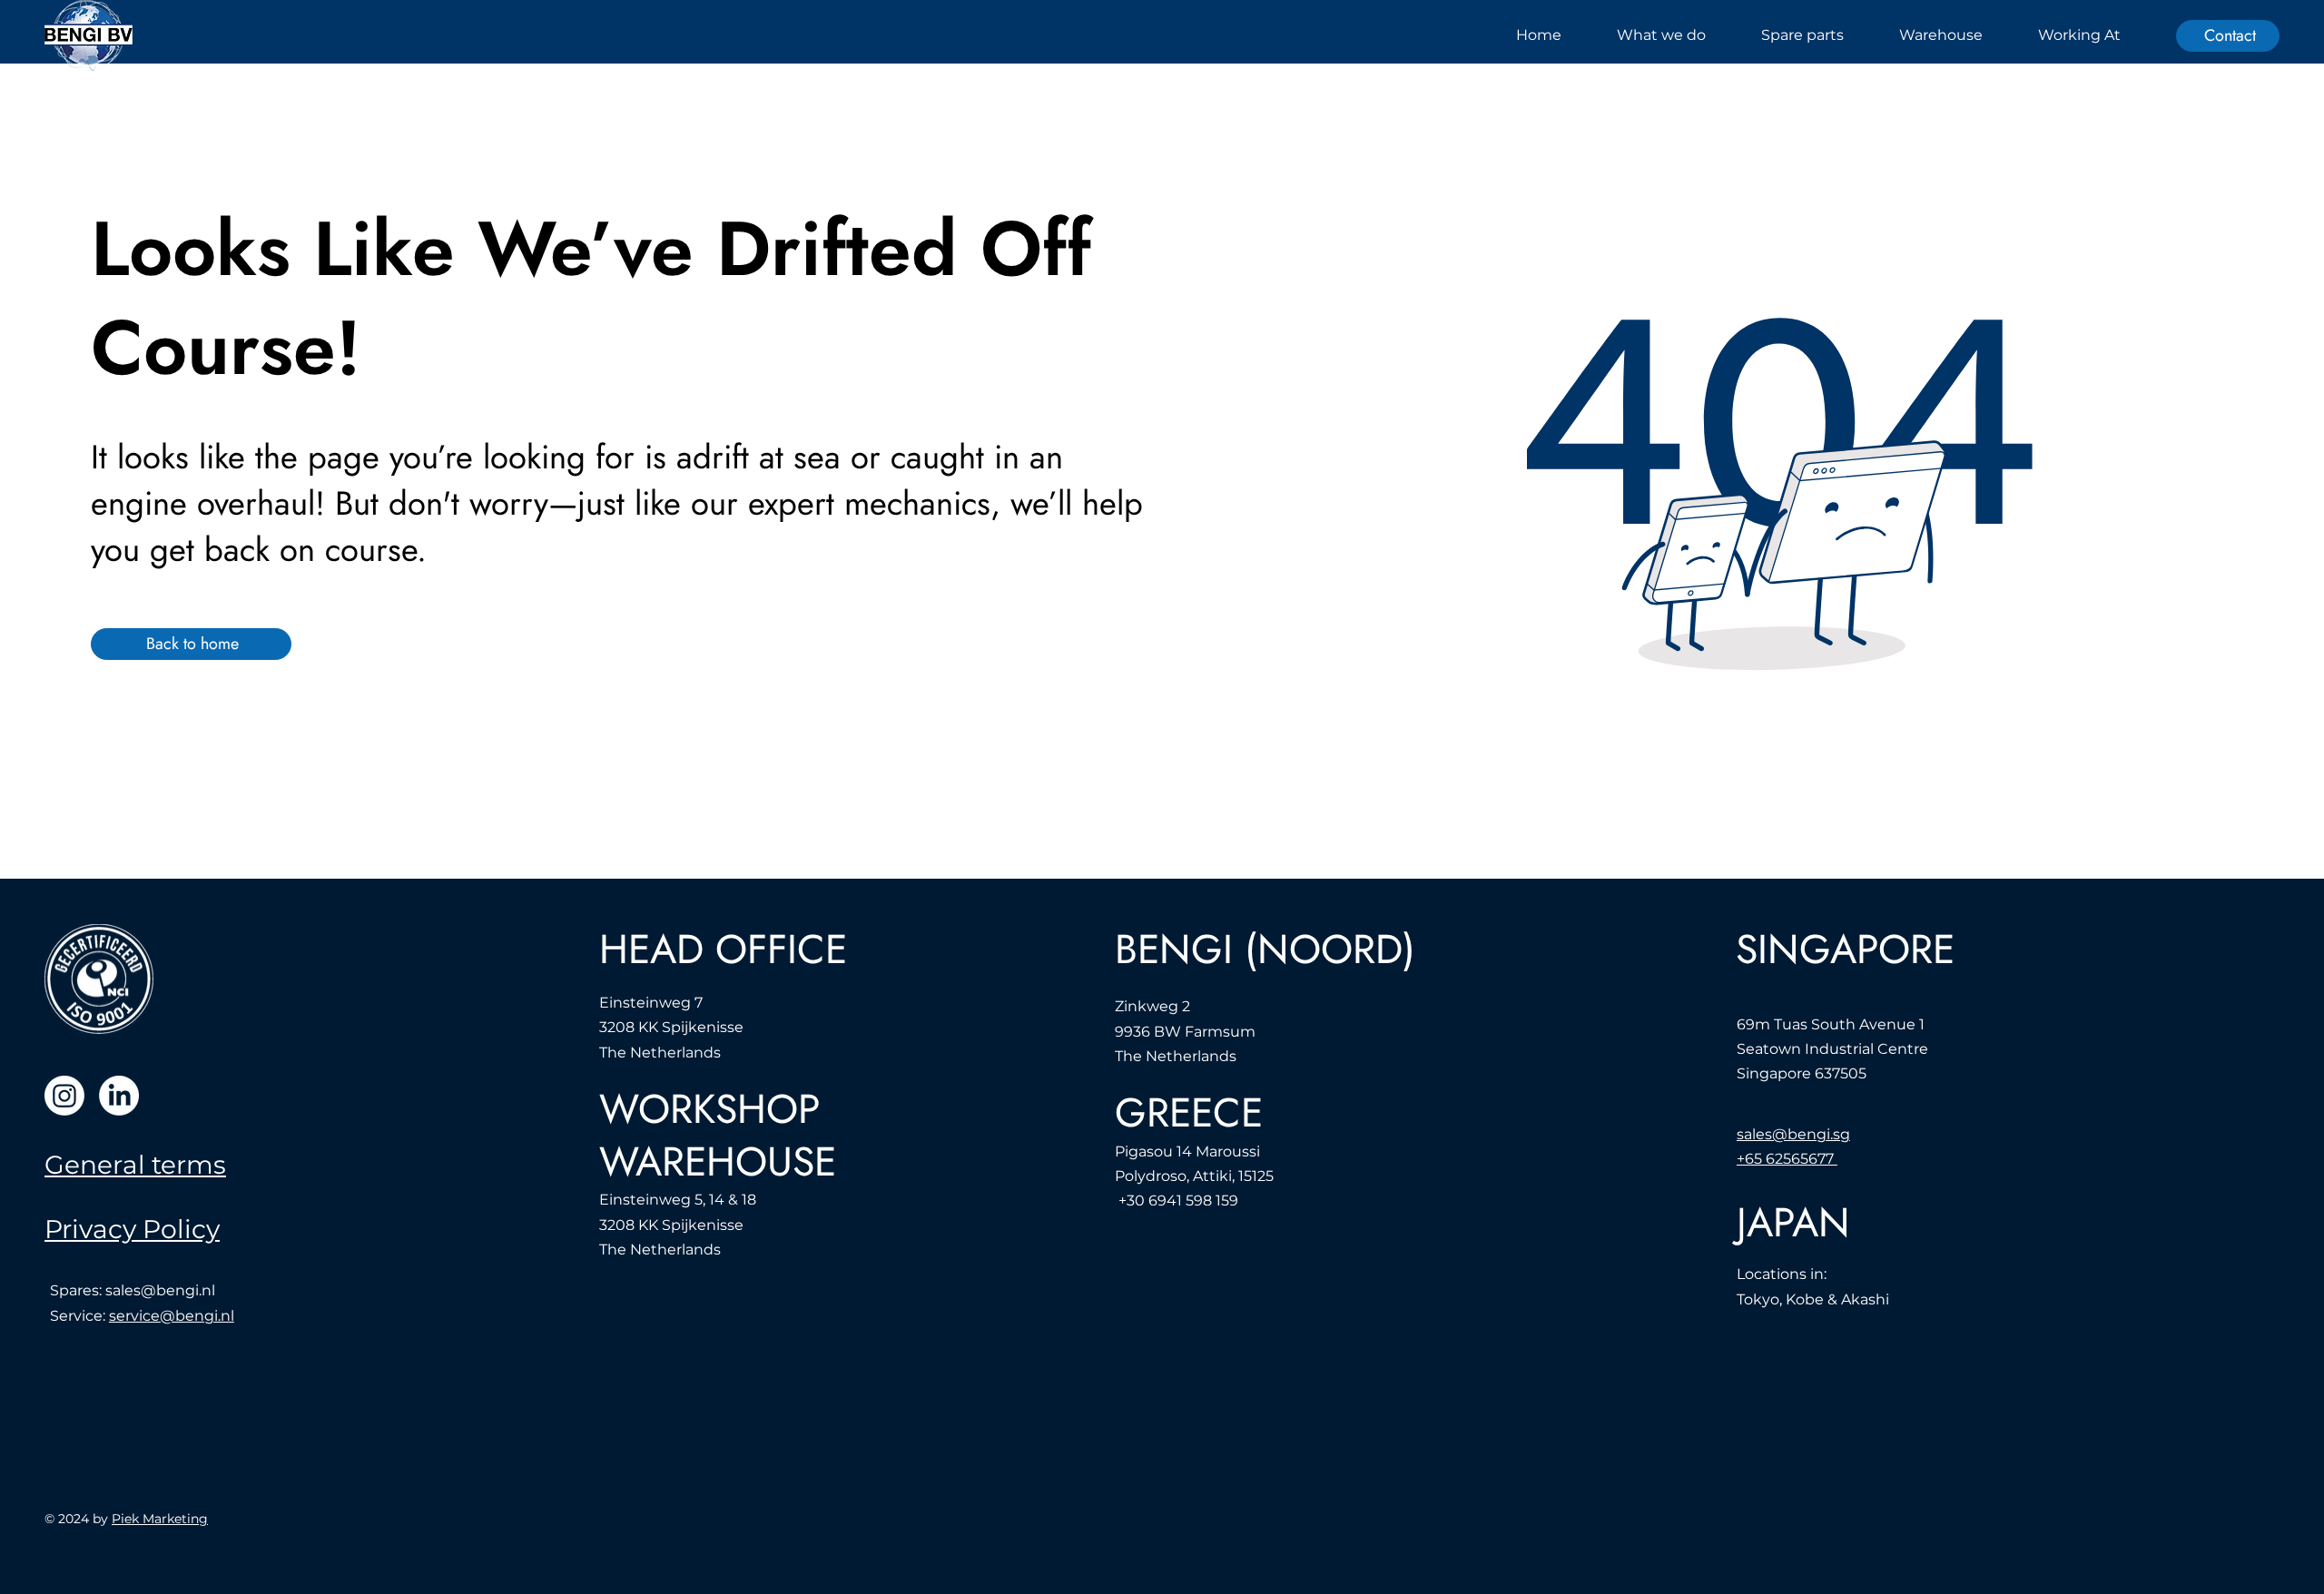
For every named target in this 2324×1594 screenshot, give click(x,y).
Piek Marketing (160, 1519)
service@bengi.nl (172, 1316)
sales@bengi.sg (1793, 1134)
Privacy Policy (132, 1229)
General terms (135, 1165)
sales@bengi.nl (160, 1290)
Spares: (78, 1290)
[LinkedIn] (119, 1096)
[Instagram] (64, 1096)
